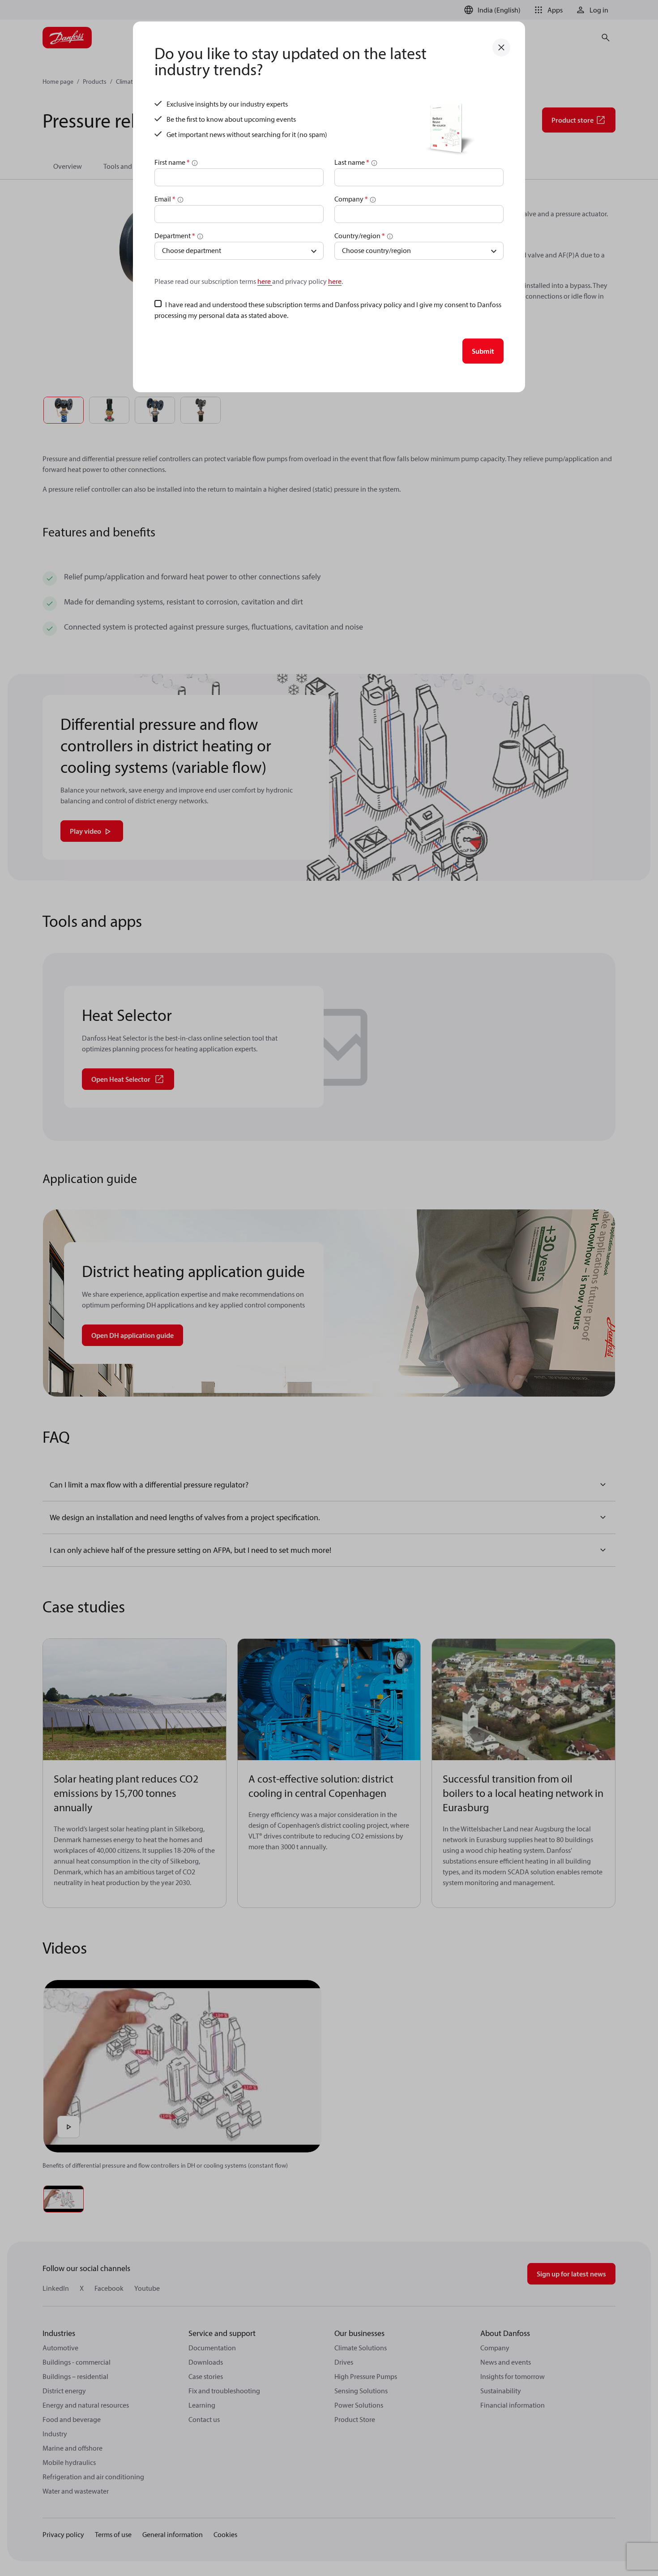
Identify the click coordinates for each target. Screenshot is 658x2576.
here (265, 281)
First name (172, 162)
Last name (352, 162)
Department (175, 236)
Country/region (360, 236)
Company (351, 199)
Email (165, 199)
